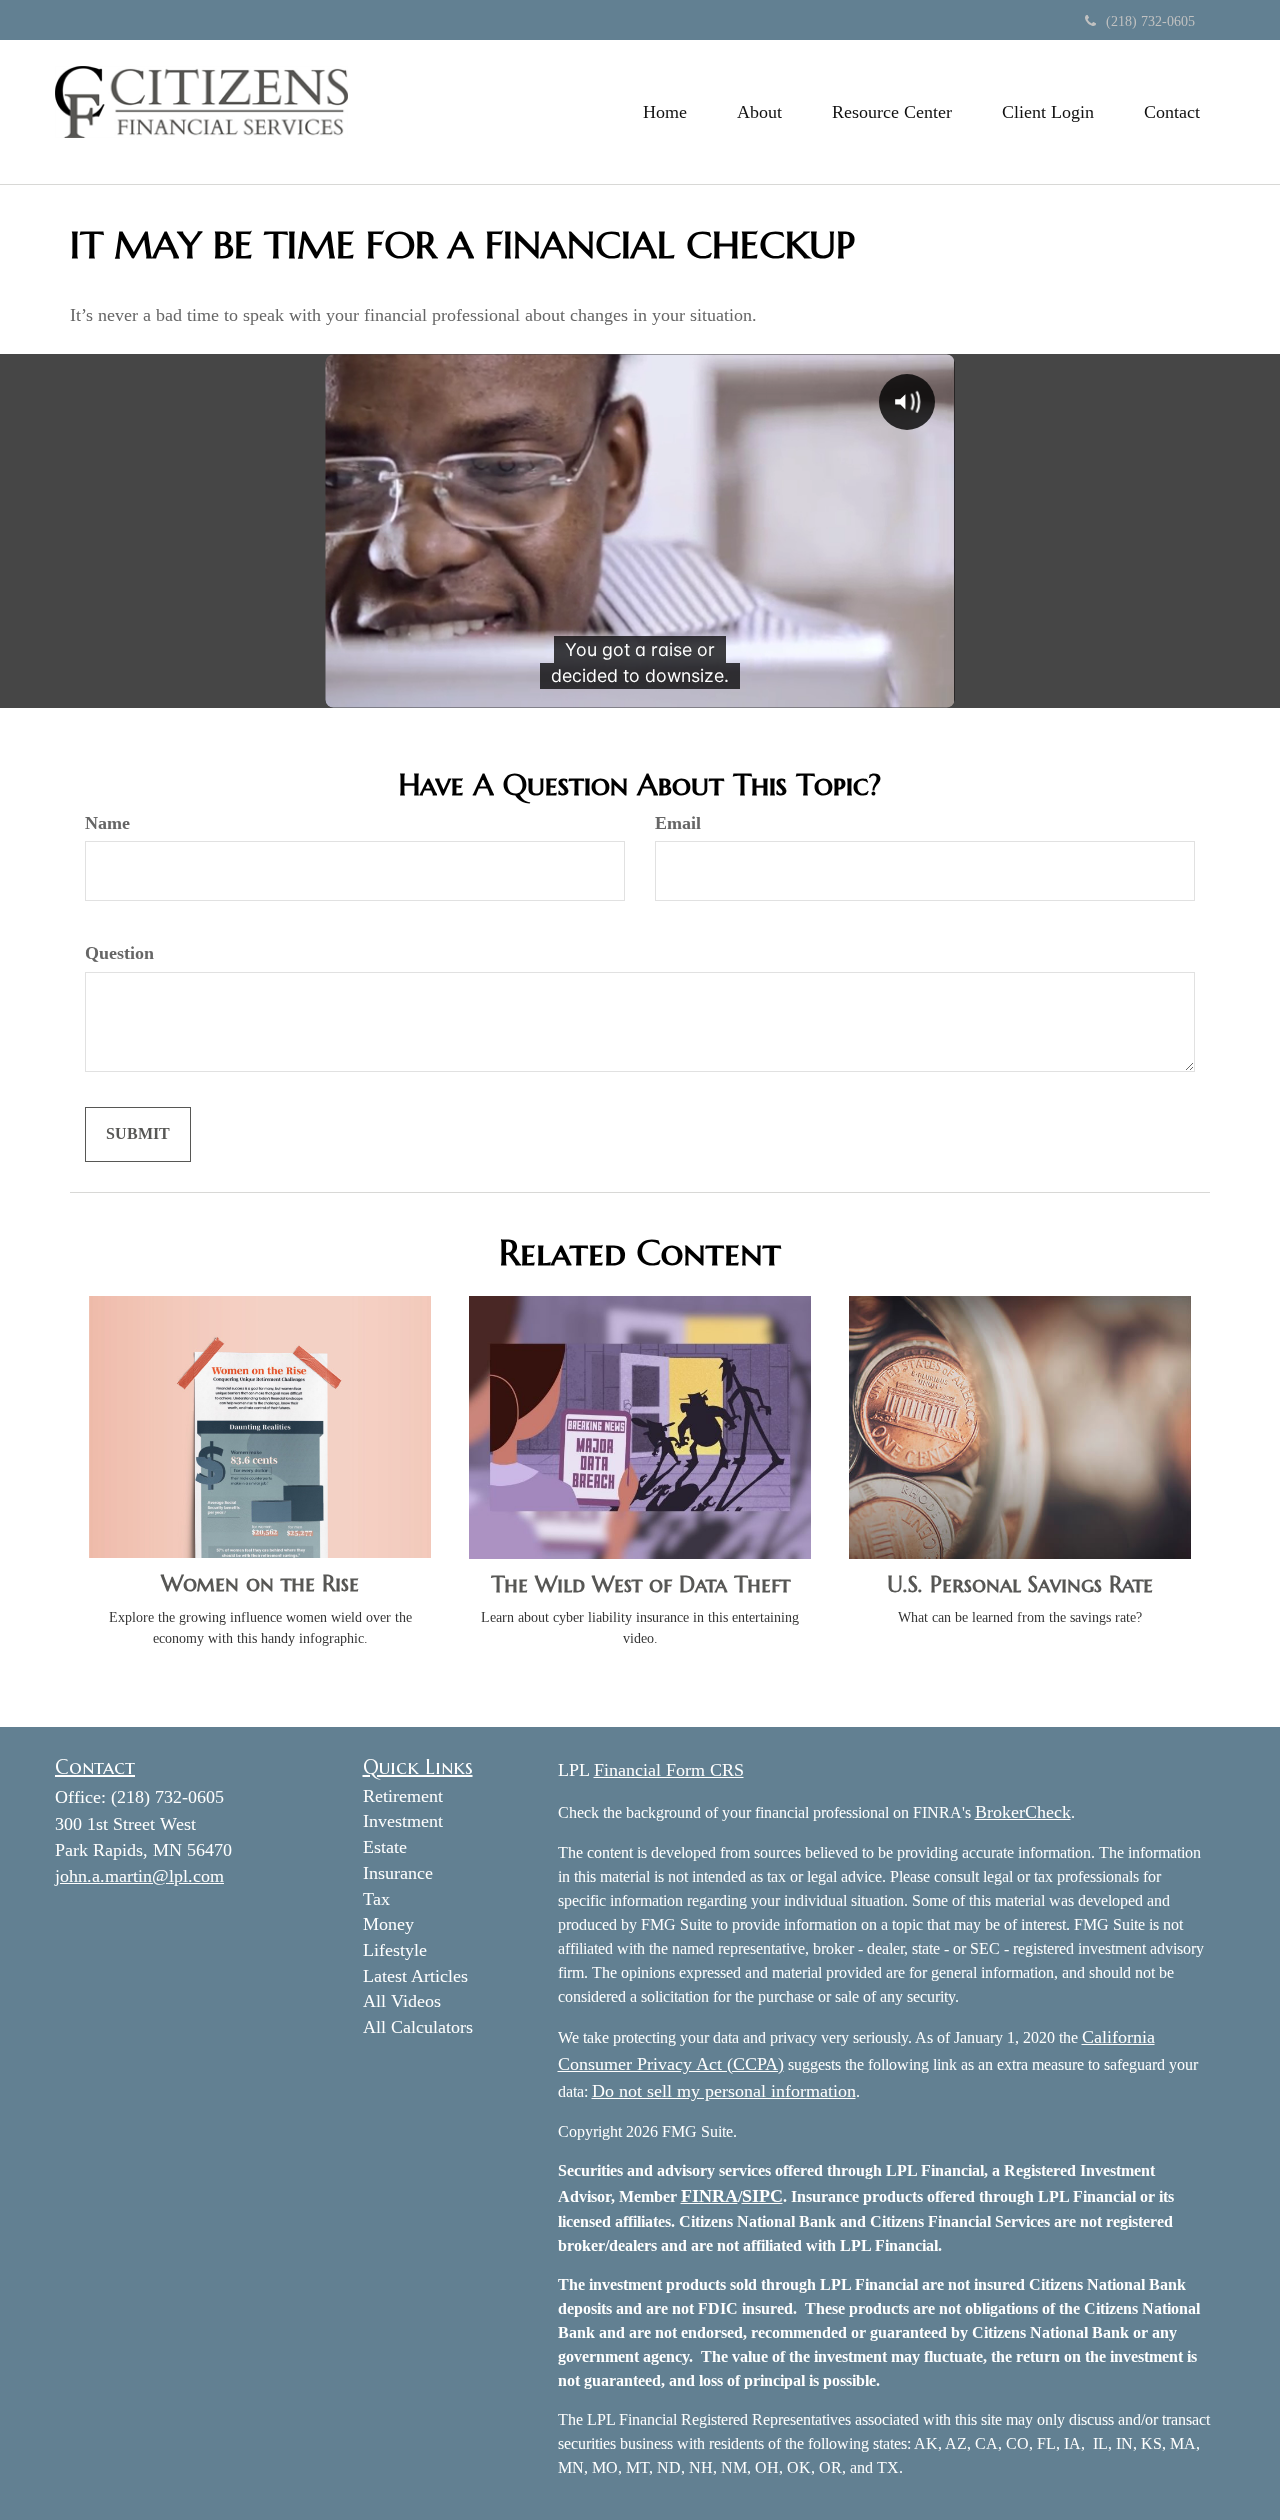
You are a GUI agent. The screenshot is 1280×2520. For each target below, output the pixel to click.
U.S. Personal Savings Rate (1020, 1584)
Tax (376, 1899)
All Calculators (418, 2027)
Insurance (398, 1873)
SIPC (762, 2196)
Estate (385, 1847)
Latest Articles (415, 1976)
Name (107, 823)
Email (678, 823)
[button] (759, 112)
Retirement (403, 1796)
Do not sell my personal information (724, 2091)
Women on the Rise (260, 1583)
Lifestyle (395, 1950)
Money (388, 1924)
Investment (403, 1821)
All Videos (402, 2001)
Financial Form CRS (669, 1770)
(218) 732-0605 (1150, 21)
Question (119, 953)
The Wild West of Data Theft (640, 1584)
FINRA (709, 2196)
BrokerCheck (1023, 1812)
